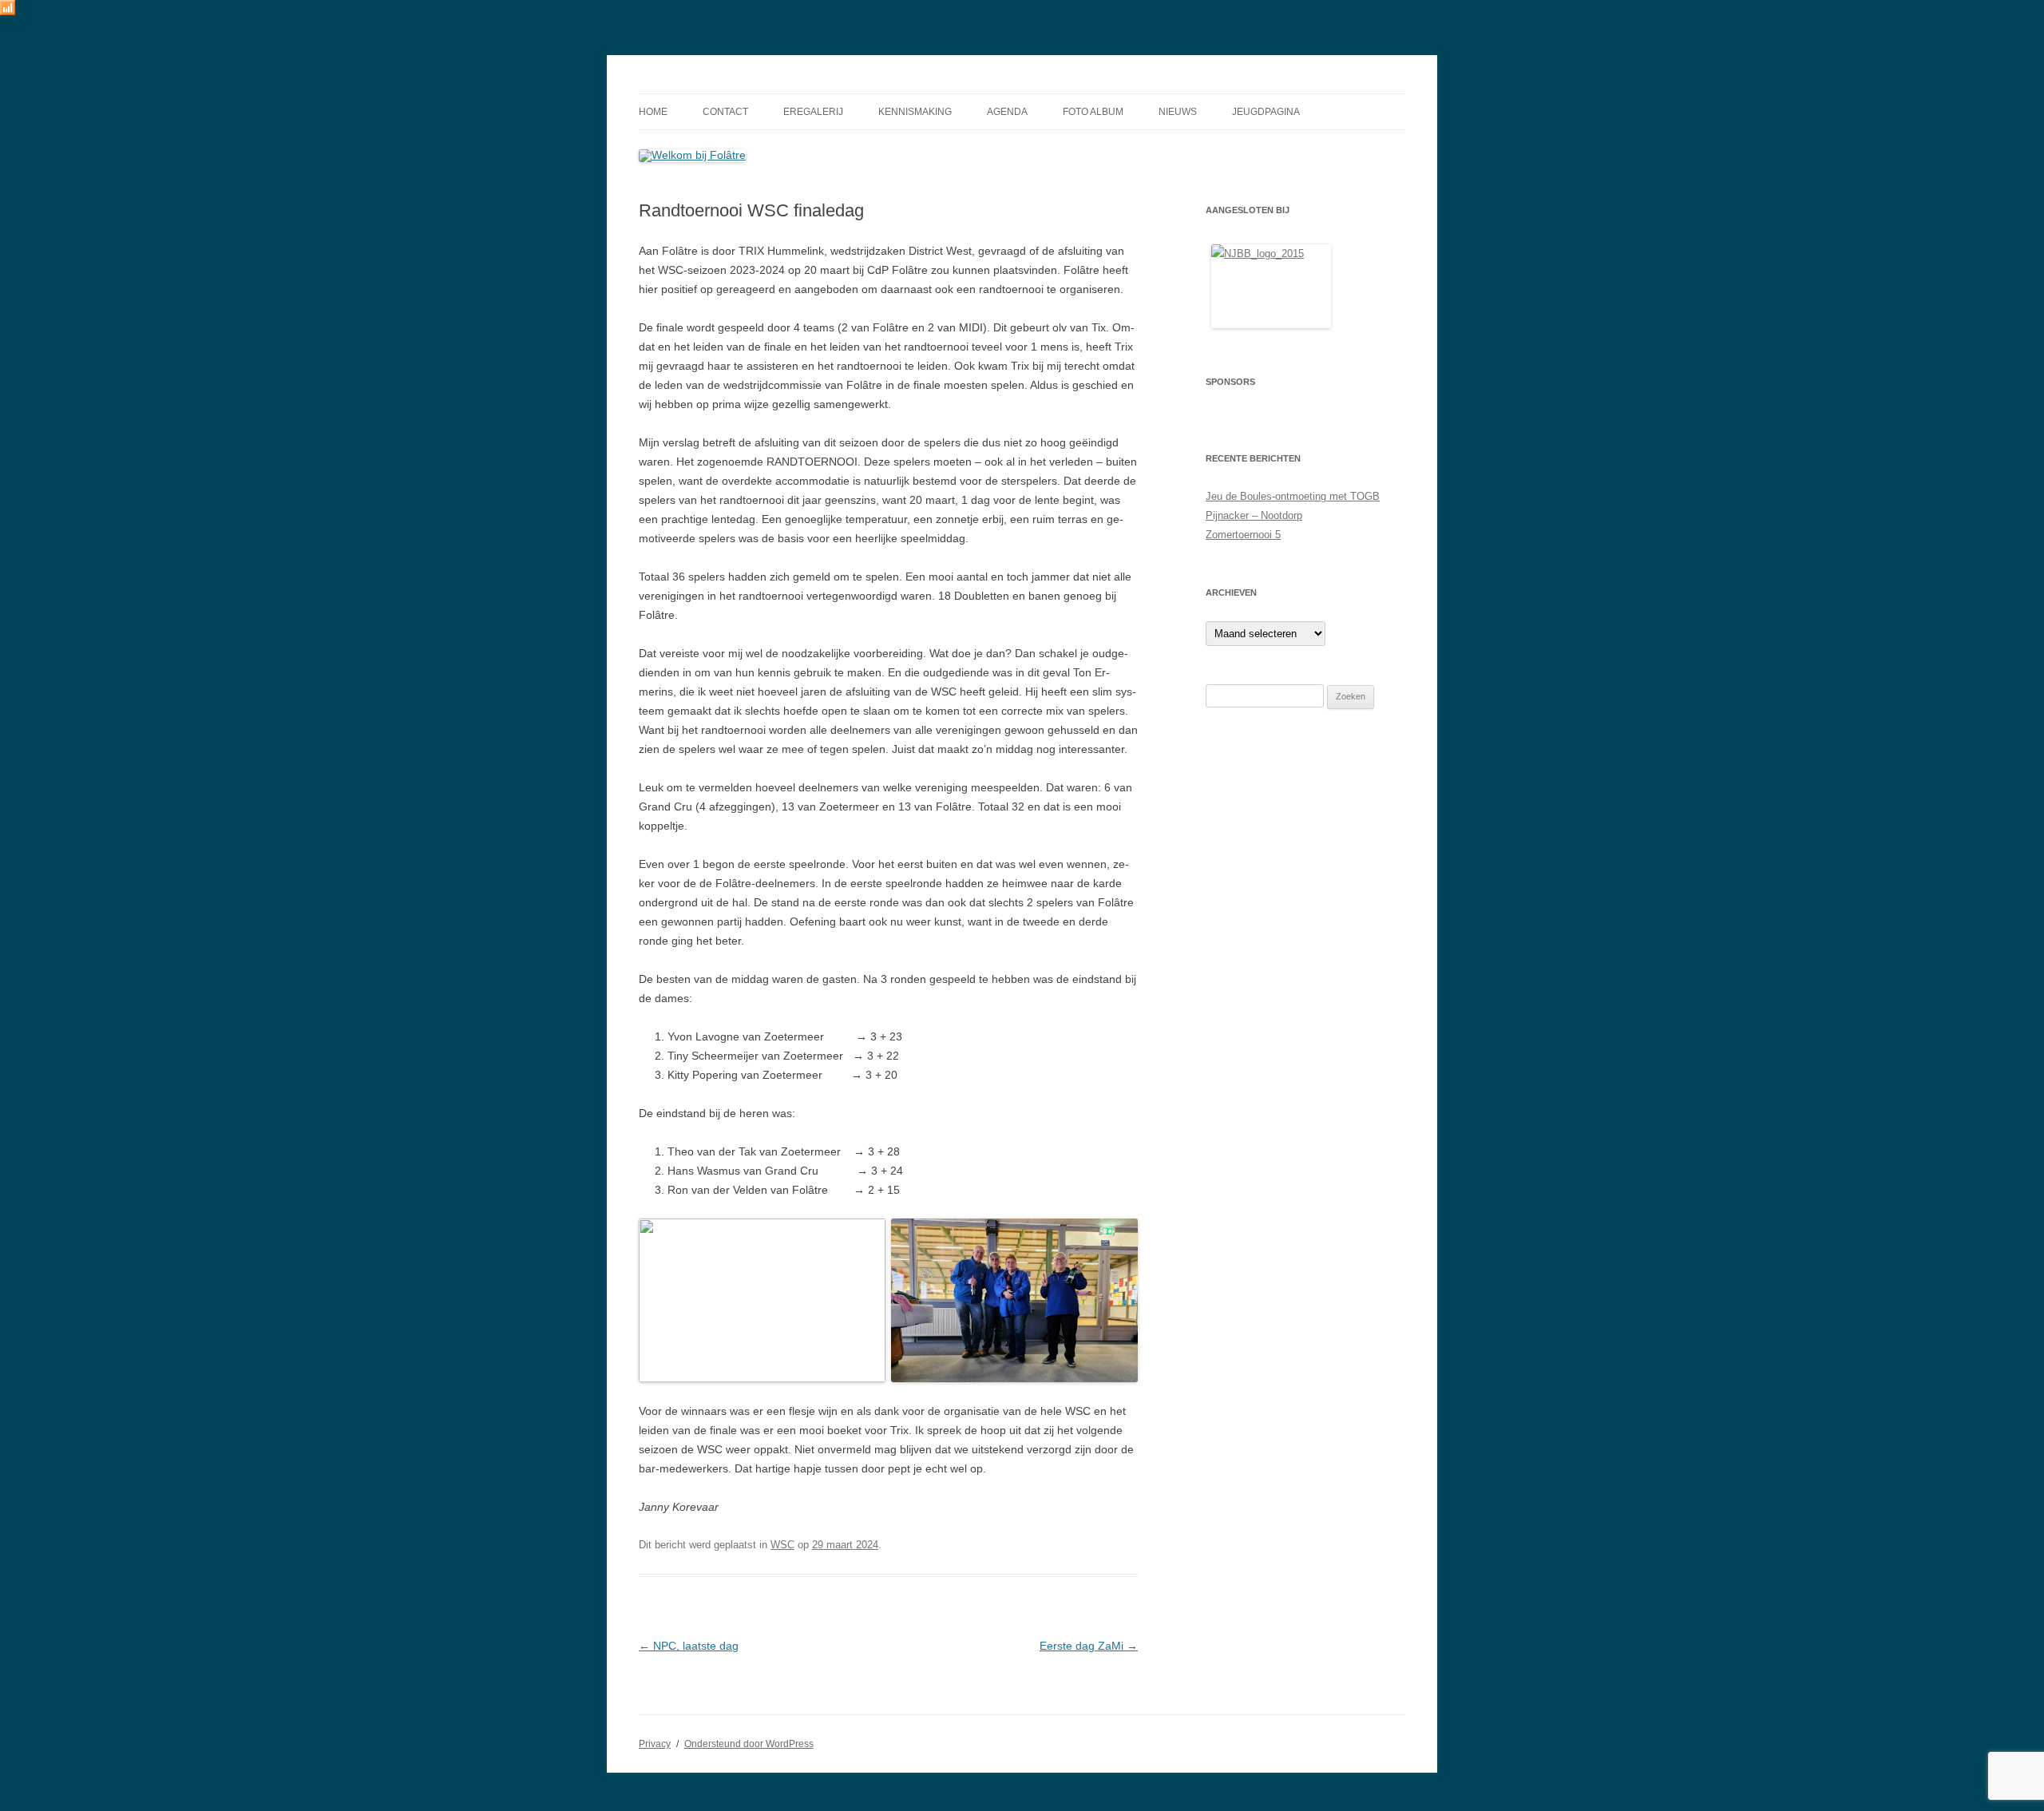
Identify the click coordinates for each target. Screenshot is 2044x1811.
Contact (725, 112)
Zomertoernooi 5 (1243, 535)
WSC (782, 1545)
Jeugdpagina (1266, 112)
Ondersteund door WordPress (749, 1744)
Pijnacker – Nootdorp (1254, 515)
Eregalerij (813, 112)
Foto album (1093, 112)
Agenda (1007, 112)
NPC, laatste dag (689, 1646)
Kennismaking (915, 112)
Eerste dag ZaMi (1089, 1646)
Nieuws (1178, 112)
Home (653, 112)
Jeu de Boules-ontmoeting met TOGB (1293, 496)
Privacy (655, 1744)
